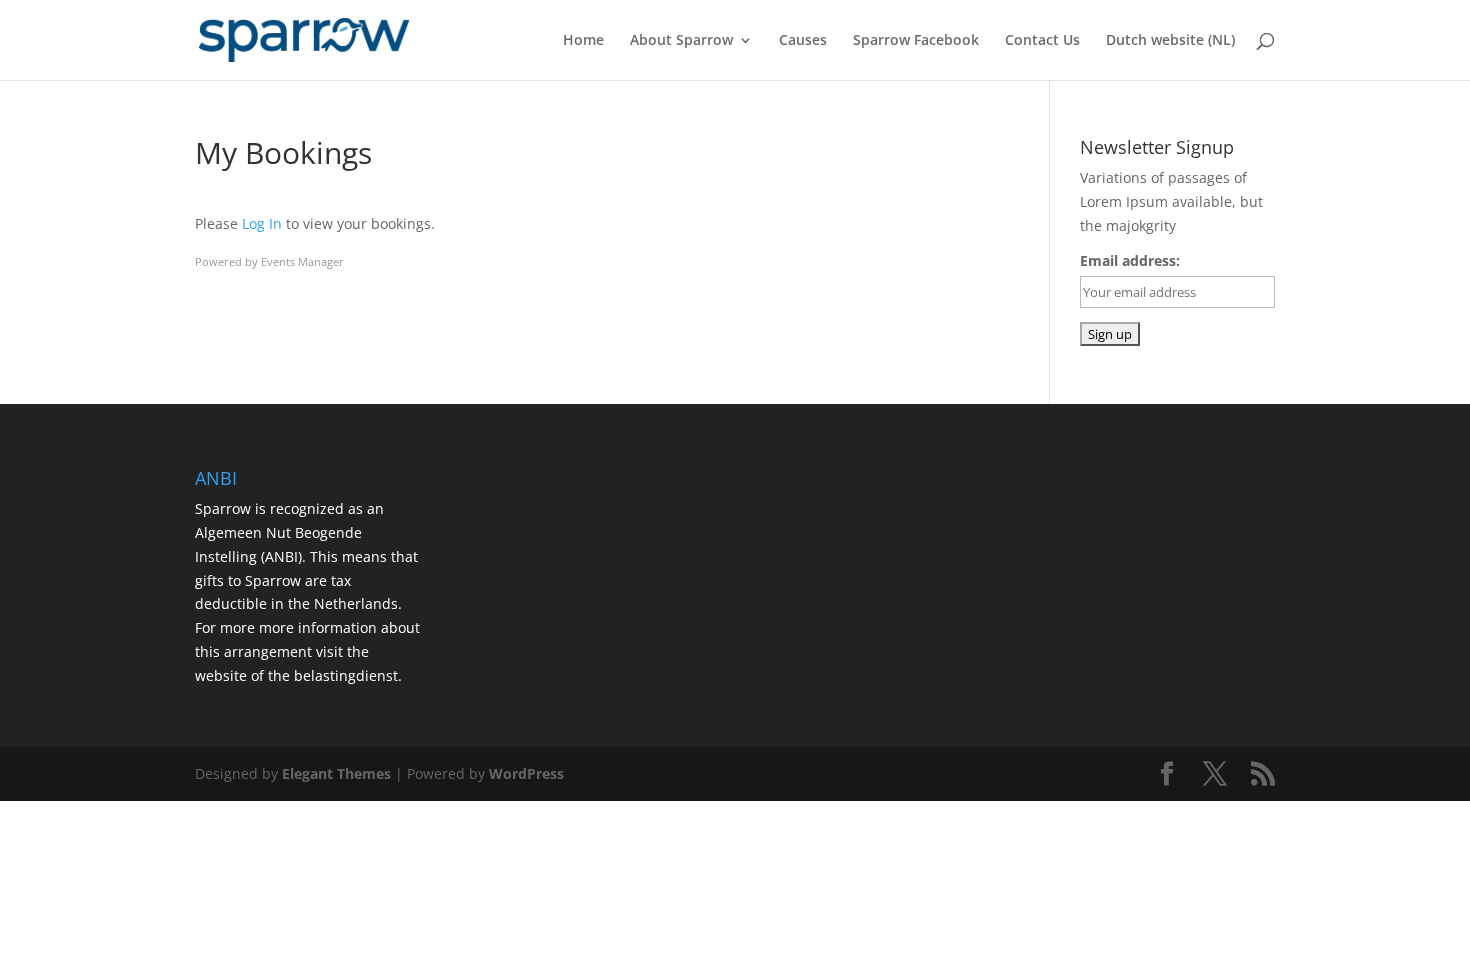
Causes (803, 41)
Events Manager (302, 261)
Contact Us (1042, 41)
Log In (262, 223)
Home (583, 41)
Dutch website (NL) (1170, 41)
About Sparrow (681, 41)
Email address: (1130, 260)
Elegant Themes (336, 773)
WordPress (526, 773)
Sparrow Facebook (916, 41)
